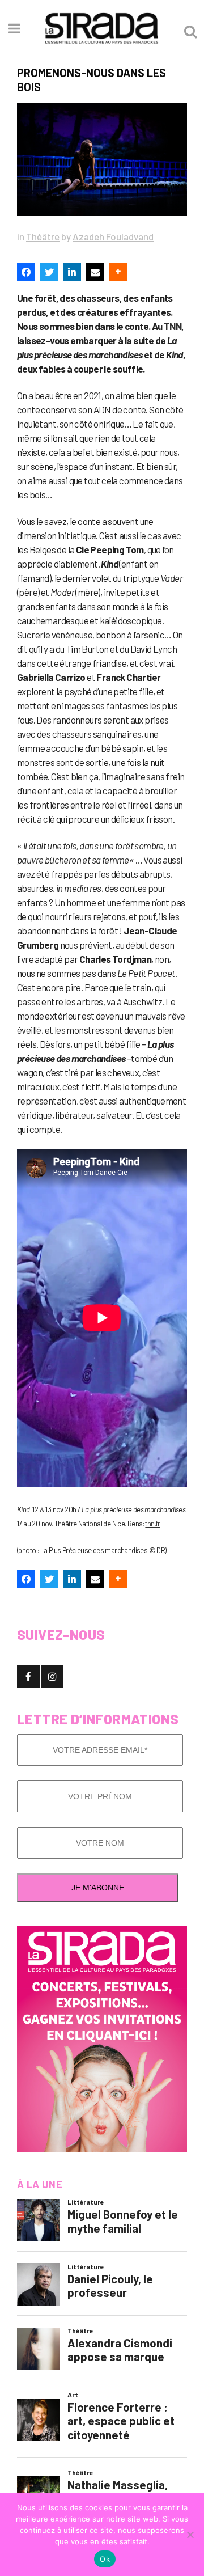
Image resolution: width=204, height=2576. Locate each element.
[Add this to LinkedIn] (72, 272)
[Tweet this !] (49, 272)
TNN (173, 326)
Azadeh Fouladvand (113, 236)
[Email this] (95, 272)
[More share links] (118, 272)
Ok (105, 2559)
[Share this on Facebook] (26, 272)
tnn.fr (152, 1524)
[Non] (190, 2535)
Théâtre (43, 236)
